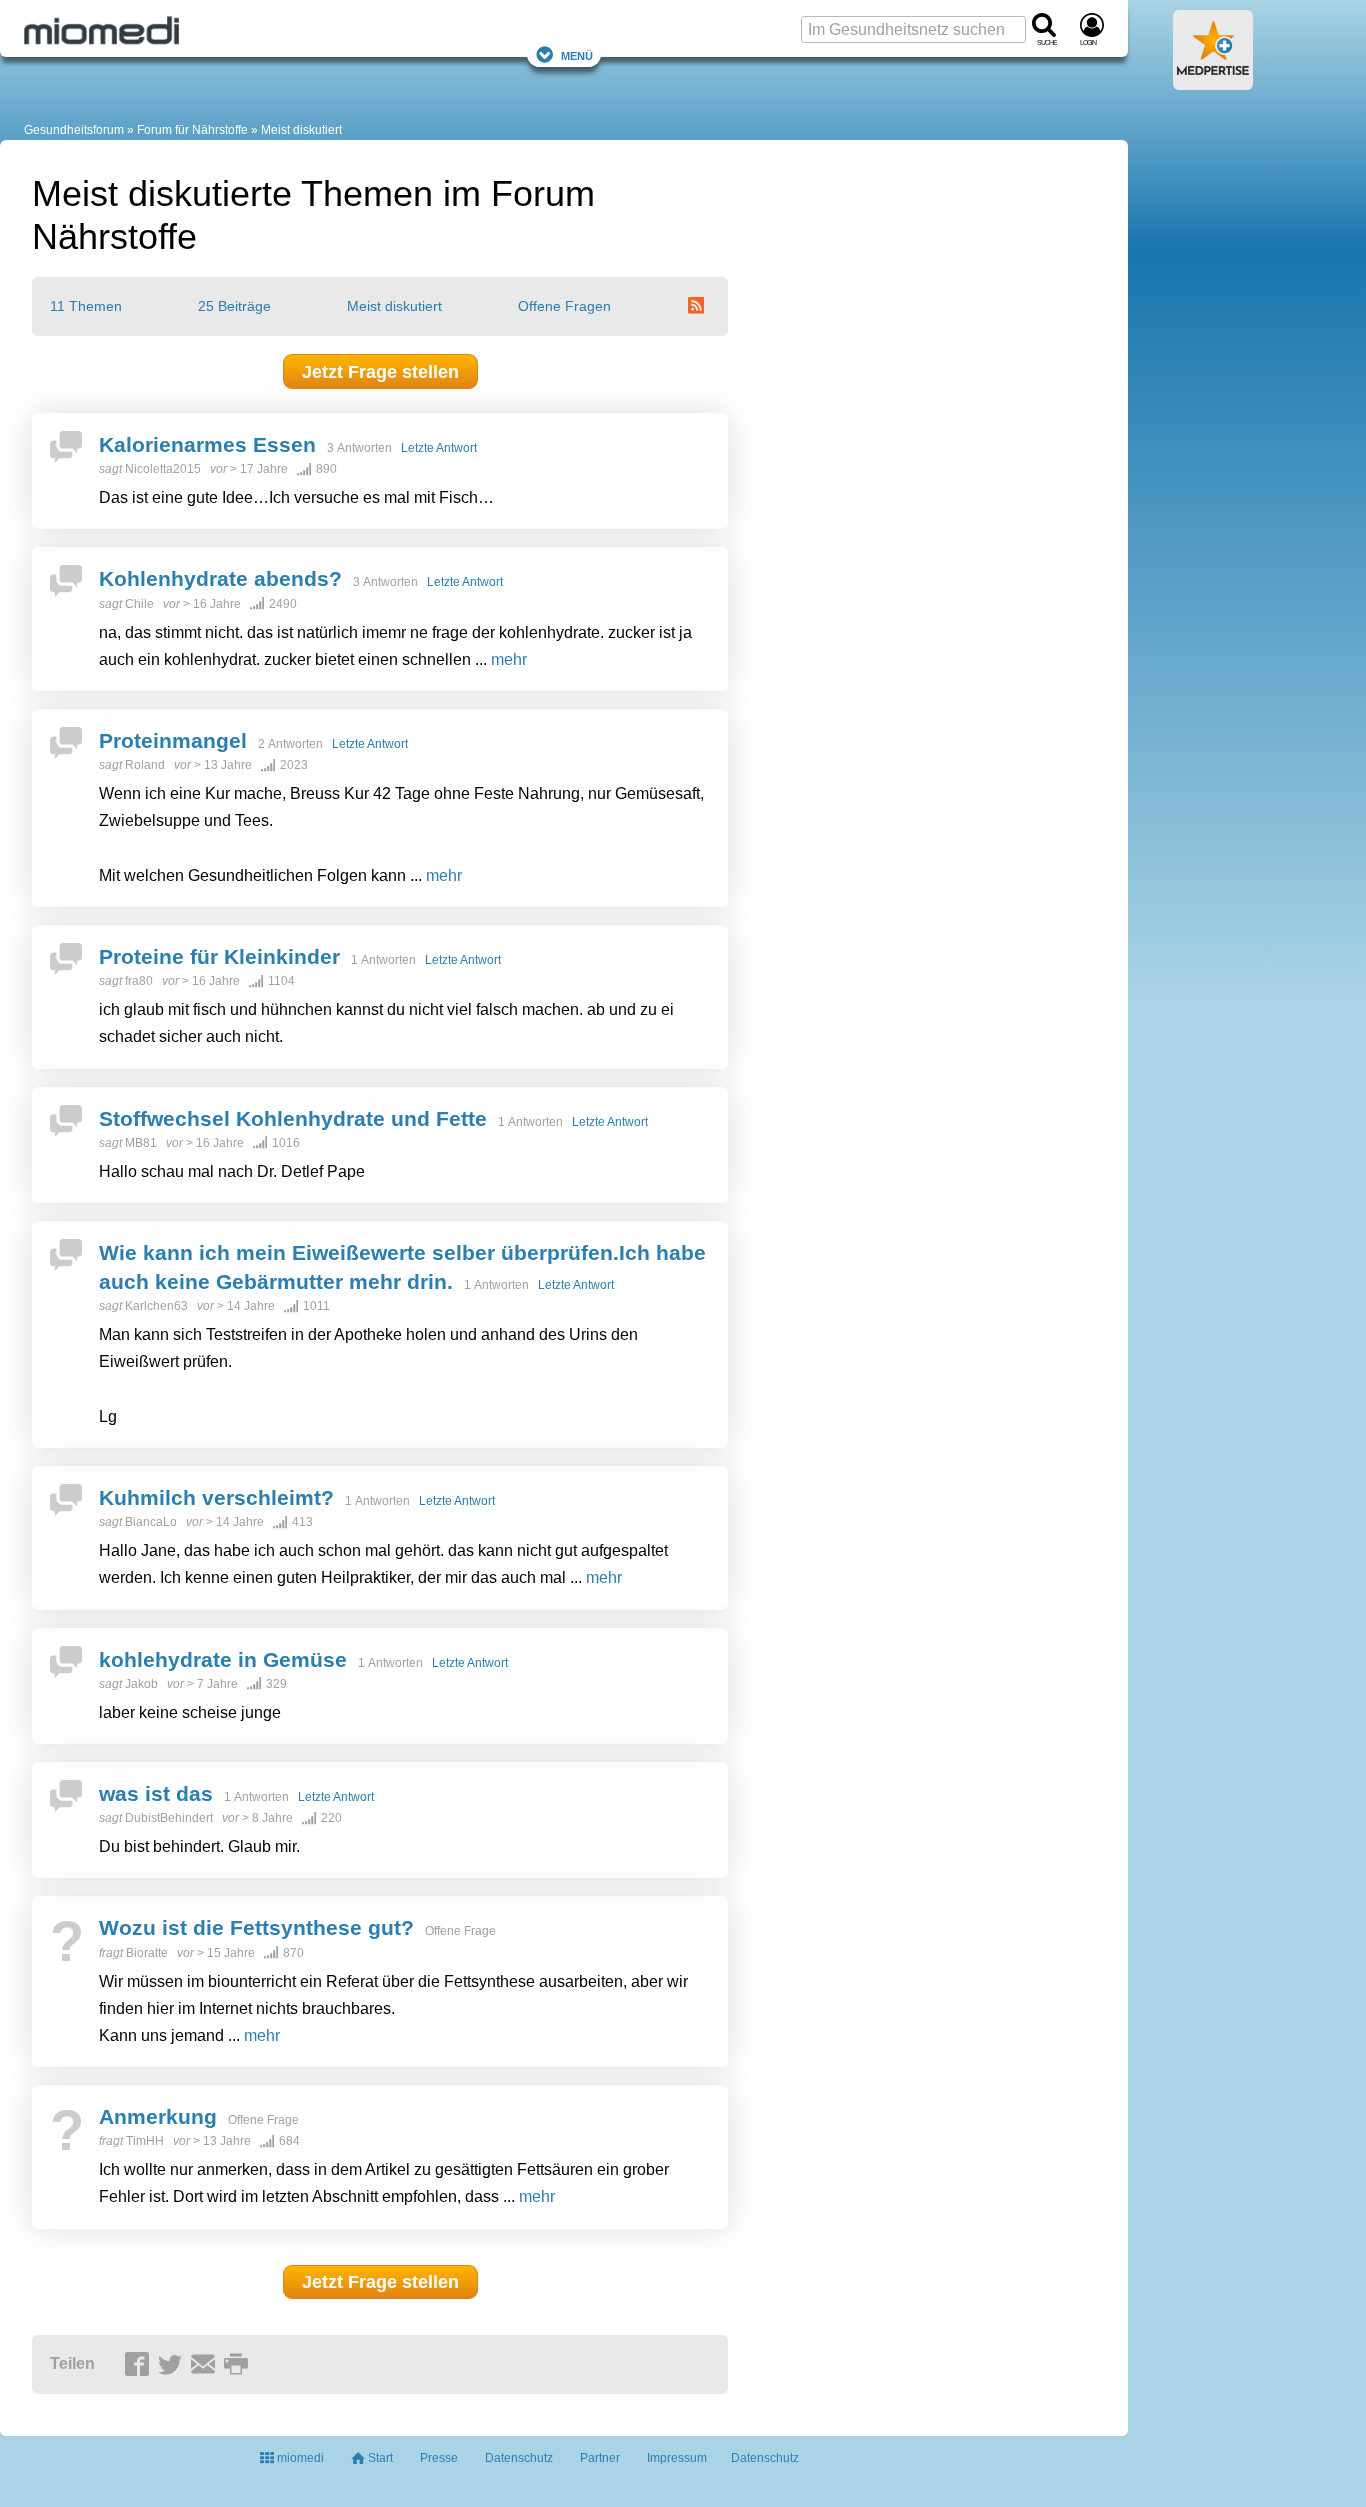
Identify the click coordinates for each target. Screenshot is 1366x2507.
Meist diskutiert (394, 306)
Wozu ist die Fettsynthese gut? (256, 1927)
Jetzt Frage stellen (380, 372)
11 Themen (86, 306)
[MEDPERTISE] (1213, 82)
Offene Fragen (564, 306)
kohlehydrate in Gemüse (223, 1659)
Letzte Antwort (439, 448)
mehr (509, 659)
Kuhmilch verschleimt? (216, 1497)
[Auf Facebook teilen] (140, 2365)
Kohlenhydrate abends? (220, 578)
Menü (577, 54)
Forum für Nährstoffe (192, 130)
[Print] (239, 2365)
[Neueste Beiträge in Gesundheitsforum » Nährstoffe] (699, 306)
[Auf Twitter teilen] (173, 2365)
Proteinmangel (173, 740)
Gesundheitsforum (74, 130)
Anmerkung (158, 2116)
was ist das (156, 1793)
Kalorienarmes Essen (207, 444)
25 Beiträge (234, 306)
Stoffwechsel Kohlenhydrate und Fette (293, 1118)
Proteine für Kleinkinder (219, 956)
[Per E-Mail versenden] (206, 2365)
